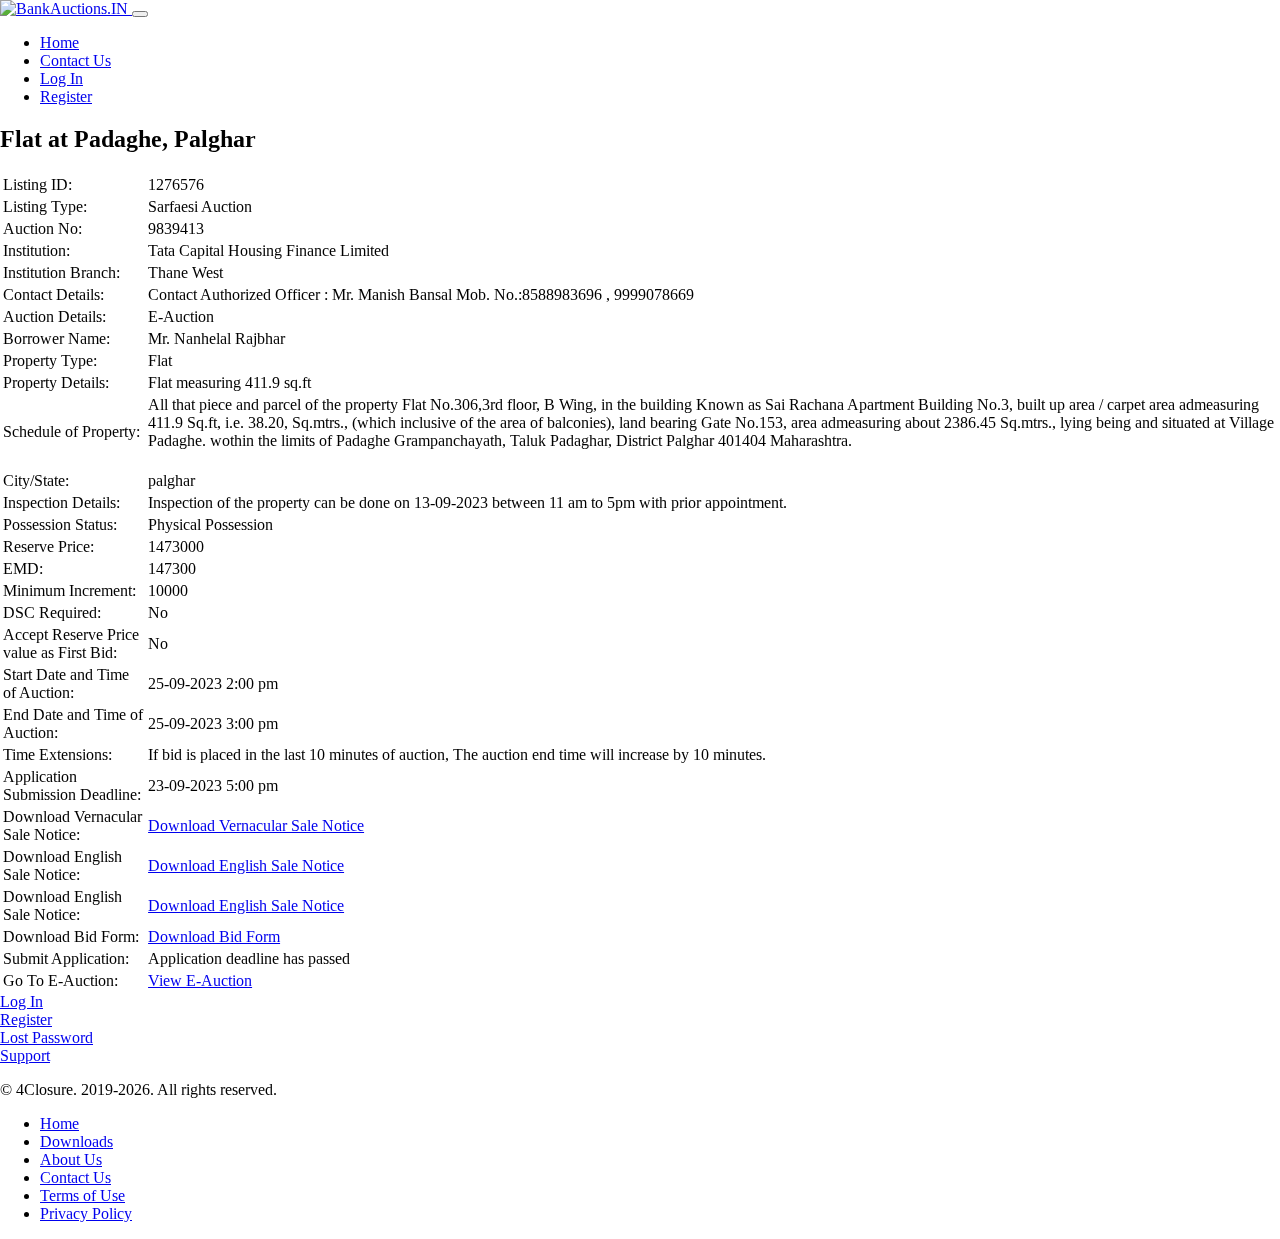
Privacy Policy (86, 1213)
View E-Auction (200, 980)
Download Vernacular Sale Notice (256, 825)
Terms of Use (82, 1195)
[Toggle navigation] (140, 14)
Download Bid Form (214, 936)
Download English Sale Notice (246, 865)
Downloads (76, 1141)
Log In (61, 78)
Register (66, 96)
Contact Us (75, 60)
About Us (71, 1159)
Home (59, 42)
